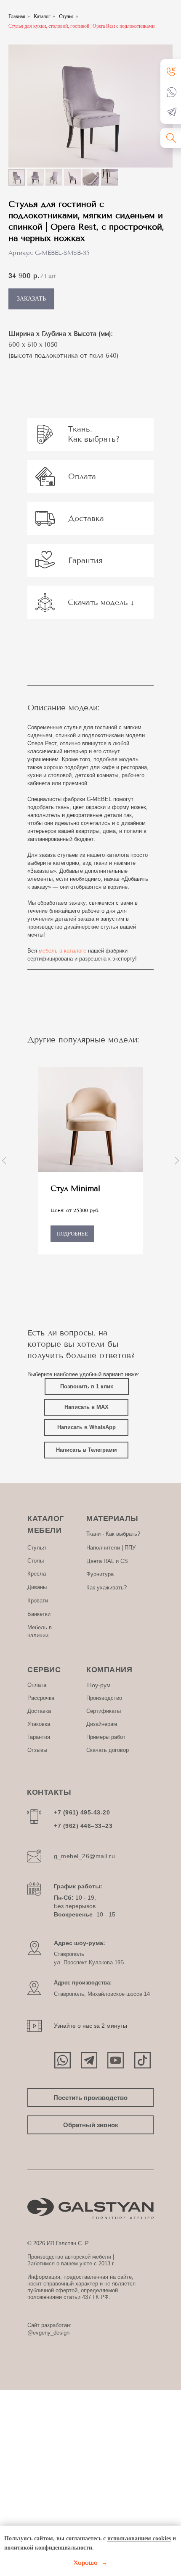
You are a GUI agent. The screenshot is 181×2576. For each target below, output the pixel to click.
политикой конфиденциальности (48, 2548)
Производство (104, 1698)
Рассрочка (41, 1698)
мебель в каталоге (63, 951)
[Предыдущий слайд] (4, 1161)
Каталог (42, 16)
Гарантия (39, 1737)
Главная (17, 16)
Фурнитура (100, 1574)
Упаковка (39, 1724)
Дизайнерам (102, 1724)
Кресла (37, 1574)
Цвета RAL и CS (107, 1561)
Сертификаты (104, 1711)
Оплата (37, 1685)
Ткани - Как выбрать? (113, 1534)
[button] (172, 71)
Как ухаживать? (106, 1588)
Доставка (39, 1711)
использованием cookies (139, 2538)
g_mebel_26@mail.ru (84, 1856)
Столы (36, 1561)
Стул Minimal (75, 1189)
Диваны (37, 1587)
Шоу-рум (98, 1685)
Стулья (66, 16)
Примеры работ (106, 1737)
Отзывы (37, 1750)
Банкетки (39, 1614)
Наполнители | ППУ (111, 1548)
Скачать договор (108, 1750)
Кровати (38, 1601)
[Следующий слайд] (177, 1161)
